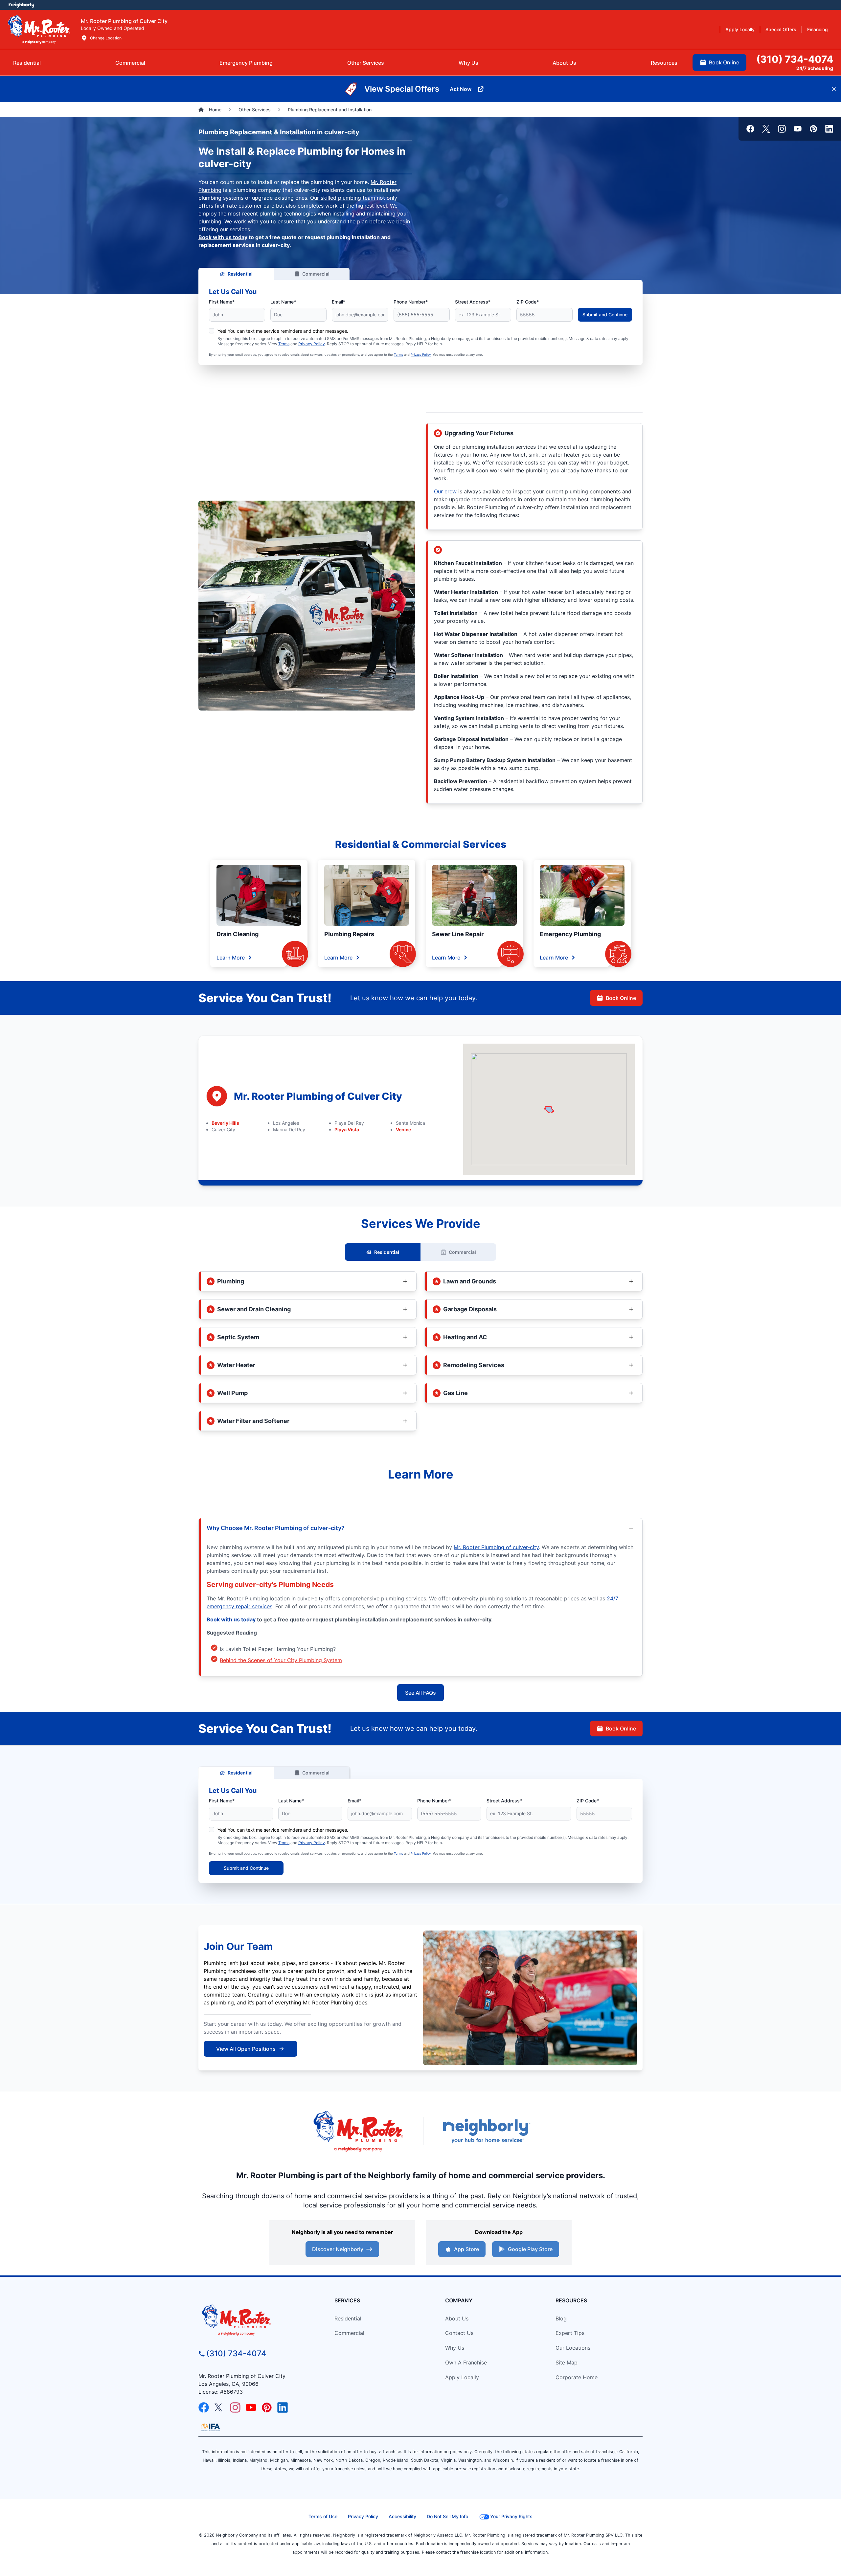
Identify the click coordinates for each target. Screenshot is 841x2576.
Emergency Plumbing (570, 934)
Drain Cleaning (238, 934)
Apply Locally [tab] (740, 29)
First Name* (222, 302)
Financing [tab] (818, 29)
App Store (466, 2249)
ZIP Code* (528, 302)
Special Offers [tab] (781, 29)
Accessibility (402, 2516)
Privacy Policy (312, 344)
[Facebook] (750, 129)
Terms (284, 344)
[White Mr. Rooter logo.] (39, 29)
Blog (561, 2318)
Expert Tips (570, 2333)
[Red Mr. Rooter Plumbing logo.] (255, 2320)
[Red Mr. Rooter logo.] (358, 2131)
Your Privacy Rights (511, 2516)
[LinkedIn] (829, 129)
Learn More (231, 958)
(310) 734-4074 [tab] (795, 59)
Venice (403, 1130)
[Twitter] (766, 129)
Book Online (621, 998)
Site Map (567, 2362)
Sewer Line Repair (458, 934)
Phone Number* (411, 302)
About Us (457, 2318)
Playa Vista (347, 1130)
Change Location (106, 38)
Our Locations (573, 2348)
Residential (240, 274)
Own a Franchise (466, 2362)
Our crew (445, 491)
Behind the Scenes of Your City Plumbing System (281, 1660)
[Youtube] (798, 129)
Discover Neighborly (338, 2249)
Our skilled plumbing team (343, 198)
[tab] (246, 63)
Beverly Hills (225, 1123)
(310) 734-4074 (236, 2353)
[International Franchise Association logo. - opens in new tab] (211, 2427)
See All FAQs (420, 1693)
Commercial (316, 274)
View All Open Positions (246, 2049)
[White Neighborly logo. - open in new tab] (22, 5)
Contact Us (459, 2333)
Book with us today (223, 237)
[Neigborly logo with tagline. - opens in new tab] (486, 2131)
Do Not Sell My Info (447, 2516)
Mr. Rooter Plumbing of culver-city (496, 1547)
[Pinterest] (813, 129)
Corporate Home (577, 2377)
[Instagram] (782, 129)
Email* (339, 302)
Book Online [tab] (724, 62)
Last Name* (283, 302)
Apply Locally (462, 2377)
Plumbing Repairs (349, 934)
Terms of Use (323, 2516)
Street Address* (473, 302)
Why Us (455, 2348)
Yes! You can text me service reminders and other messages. (283, 331)
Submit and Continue (605, 315)
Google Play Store (530, 2249)
